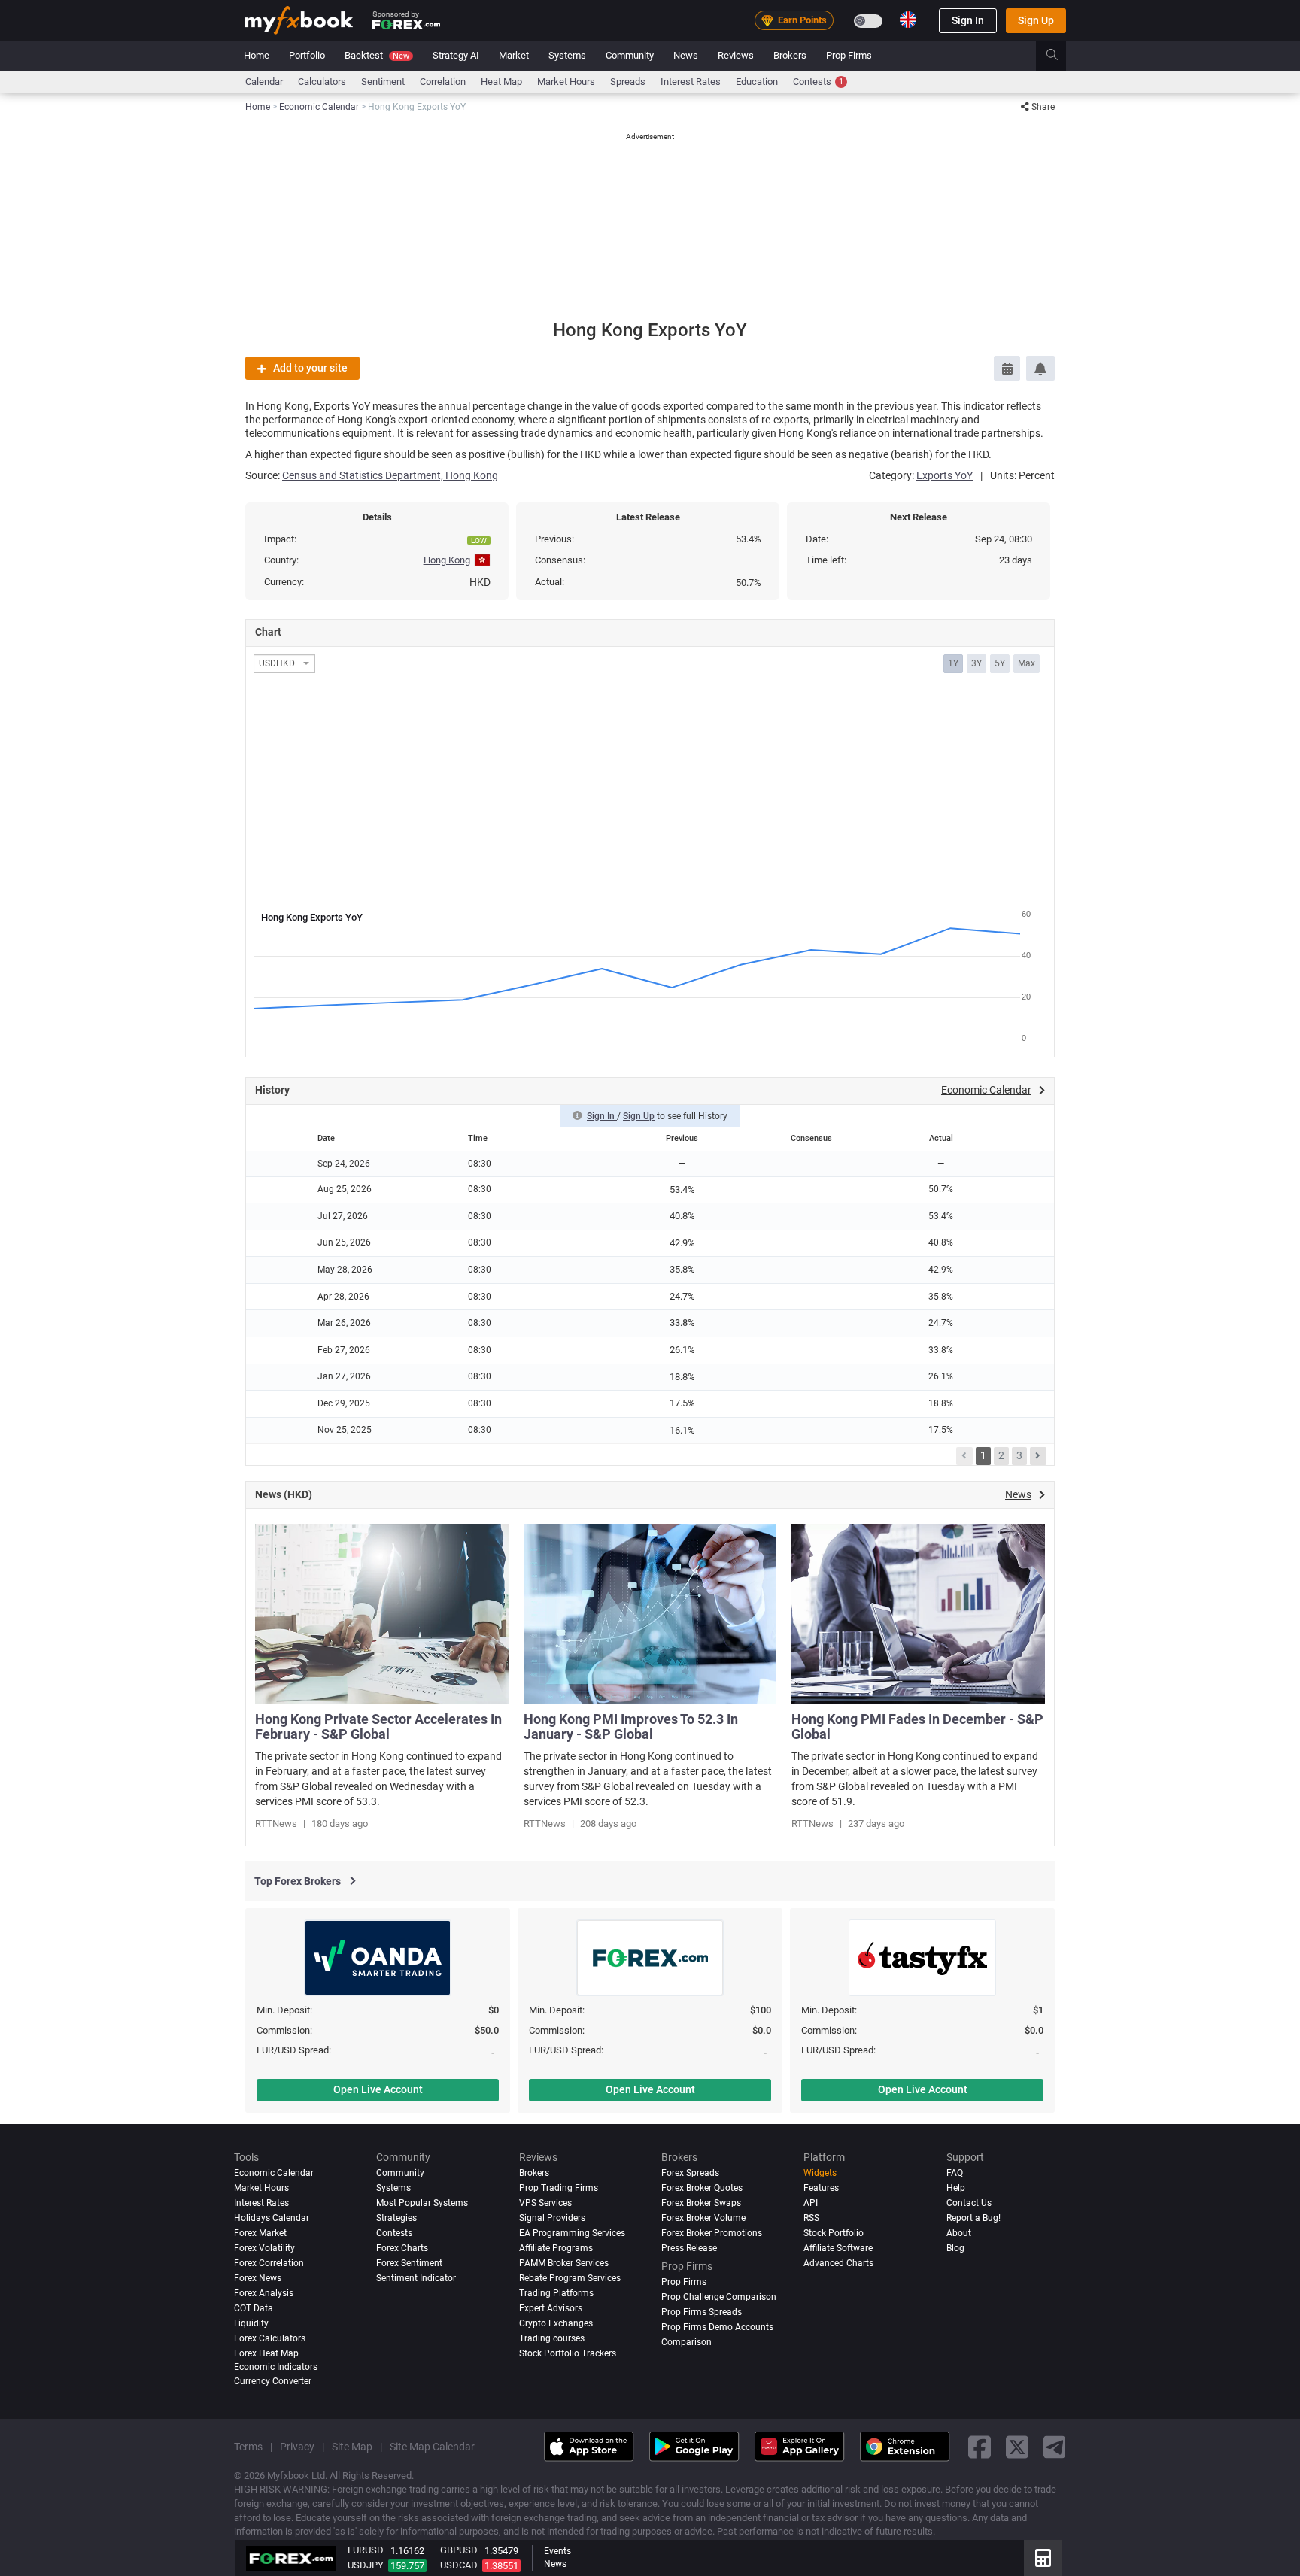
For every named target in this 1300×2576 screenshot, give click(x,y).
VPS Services (545, 2203)
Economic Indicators (276, 2366)
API (811, 2203)
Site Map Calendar (432, 2447)
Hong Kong (447, 560)
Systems (567, 55)
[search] (1060, 56)
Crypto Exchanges (556, 2323)
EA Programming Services (572, 2233)
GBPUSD (459, 2550)
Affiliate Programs (556, 2248)
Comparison (686, 2341)
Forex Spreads (690, 2173)
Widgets (820, 2173)
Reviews (736, 55)
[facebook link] (980, 2446)
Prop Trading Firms (559, 2188)
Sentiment (383, 82)
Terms (248, 2447)
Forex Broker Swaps (701, 2203)
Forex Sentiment (409, 2263)
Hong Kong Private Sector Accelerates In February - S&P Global (378, 1726)
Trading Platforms (556, 2293)
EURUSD (366, 2550)
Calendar (264, 82)
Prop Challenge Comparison (719, 2297)
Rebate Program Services (570, 2278)
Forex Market (260, 2233)
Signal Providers (552, 2218)
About (959, 2233)
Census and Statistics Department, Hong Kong (390, 475)
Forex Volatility (264, 2248)
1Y (953, 663)
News (686, 55)
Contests (818, 82)
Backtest (377, 55)
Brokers (790, 55)
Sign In (968, 20)
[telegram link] (1055, 2446)
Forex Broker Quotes (702, 2188)
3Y (977, 663)
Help (956, 2188)
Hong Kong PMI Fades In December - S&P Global (917, 1726)
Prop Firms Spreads (702, 2311)
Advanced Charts (838, 2263)
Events (557, 2551)
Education (757, 82)
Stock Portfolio (834, 2233)
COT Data (254, 2307)
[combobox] (284, 664)
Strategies (396, 2218)
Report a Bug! (973, 2218)
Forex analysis (264, 2293)
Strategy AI (456, 55)
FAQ (955, 2173)
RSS (811, 2218)
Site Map (352, 2447)
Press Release (689, 2248)
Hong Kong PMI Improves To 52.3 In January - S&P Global (631, 1726)
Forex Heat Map (266, 2353)
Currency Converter (273, 2381)
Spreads (628, 82)
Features (821, 2188)
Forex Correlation (269, 2263)
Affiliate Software (838, 2248)
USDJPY (366, 2565)
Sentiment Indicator (416, 2278)
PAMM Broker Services (564, 2263)
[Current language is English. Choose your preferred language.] (908, 20)
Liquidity (251, 2323)
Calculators (322, 82)
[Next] (1038, 1456)
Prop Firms (849, 55)
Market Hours (566, 82)
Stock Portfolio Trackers (568, 2353)
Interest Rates (691, 82)
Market (514, 55)
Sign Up (1036, 20)
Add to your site (310, 368)
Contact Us (969, 2203)
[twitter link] (1017, 2446)
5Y (1000, 663)
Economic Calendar (274, 2173)
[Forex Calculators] (1043, 2558)
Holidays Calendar (272, 2218)
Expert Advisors (551, 2307)
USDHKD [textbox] (277, 664)
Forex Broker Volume (703, 2218)
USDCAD (459, 2565)
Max (1027, 663)
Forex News (258, 2278)
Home (257, 55)
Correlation (443, 82)
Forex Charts (402, 2248)
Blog (955, 2248)
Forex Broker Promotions (712, 2233)
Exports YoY (945, 475)
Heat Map (501, 82)
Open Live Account (378, 2089)
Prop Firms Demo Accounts (717, 2326)
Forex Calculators (270, 2338)
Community (630, 55)
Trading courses (552, 2338)
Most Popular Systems (422, 2203)
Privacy (297, 2447)
